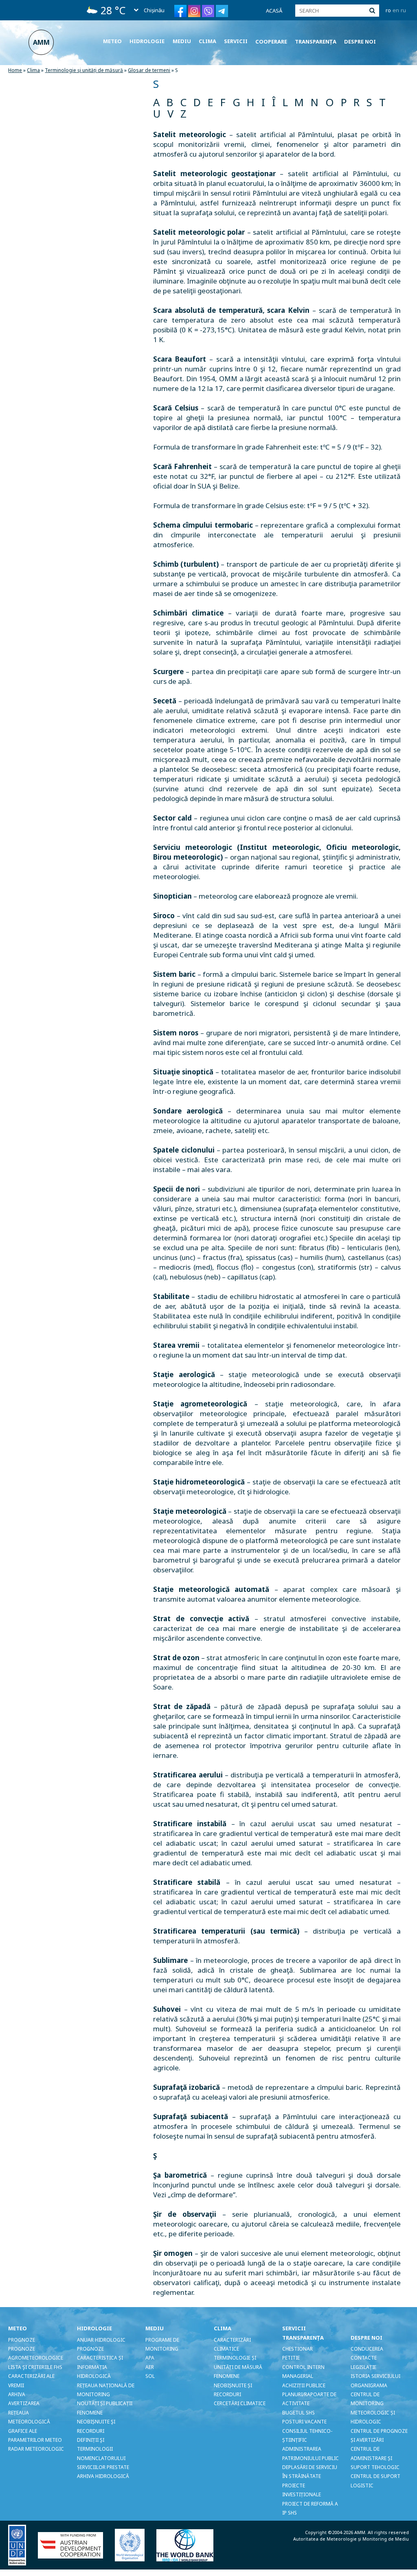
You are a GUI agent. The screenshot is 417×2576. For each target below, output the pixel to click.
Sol (150, 2376)
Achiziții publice (304, 2385)
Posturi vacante (304, 2422)
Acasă (274, 11)
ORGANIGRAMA (369, 2385)
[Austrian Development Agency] (76, 2545)
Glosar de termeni (149, 70)
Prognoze (22, 2340)
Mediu (182, 41)
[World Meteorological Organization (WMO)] (135, 2545)
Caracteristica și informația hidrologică (100, 2367)
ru (403, 10)
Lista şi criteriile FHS (35, 2367)
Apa (150, 2358)
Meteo (112, 41)
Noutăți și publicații (105, 2403)
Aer (150, 2367)
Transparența (316, 41)
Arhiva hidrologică (103, 2476)
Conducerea (367, 2349)
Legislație (363, 2367)
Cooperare (271, 41)
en (396, 10)
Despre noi (360, 41)
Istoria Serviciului (375, 2376)
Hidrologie (147, 41)
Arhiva (17, 2394)
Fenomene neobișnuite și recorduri (233, 2385)
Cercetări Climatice (240, 2403)
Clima (207, 41)
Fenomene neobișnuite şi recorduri (96, 2422)
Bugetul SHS (298, 2413)
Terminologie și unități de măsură (84, 70)
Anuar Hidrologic (101, 2340)
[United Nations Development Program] (22, 2545)
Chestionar (297, 2349)
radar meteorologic (36, 2449)
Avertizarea (24, 2403)
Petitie (291, 2358)
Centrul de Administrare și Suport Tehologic (375, 2458)
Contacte (364, 2358)
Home (15, 70)
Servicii (236, 41)
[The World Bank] (190, 2545)
